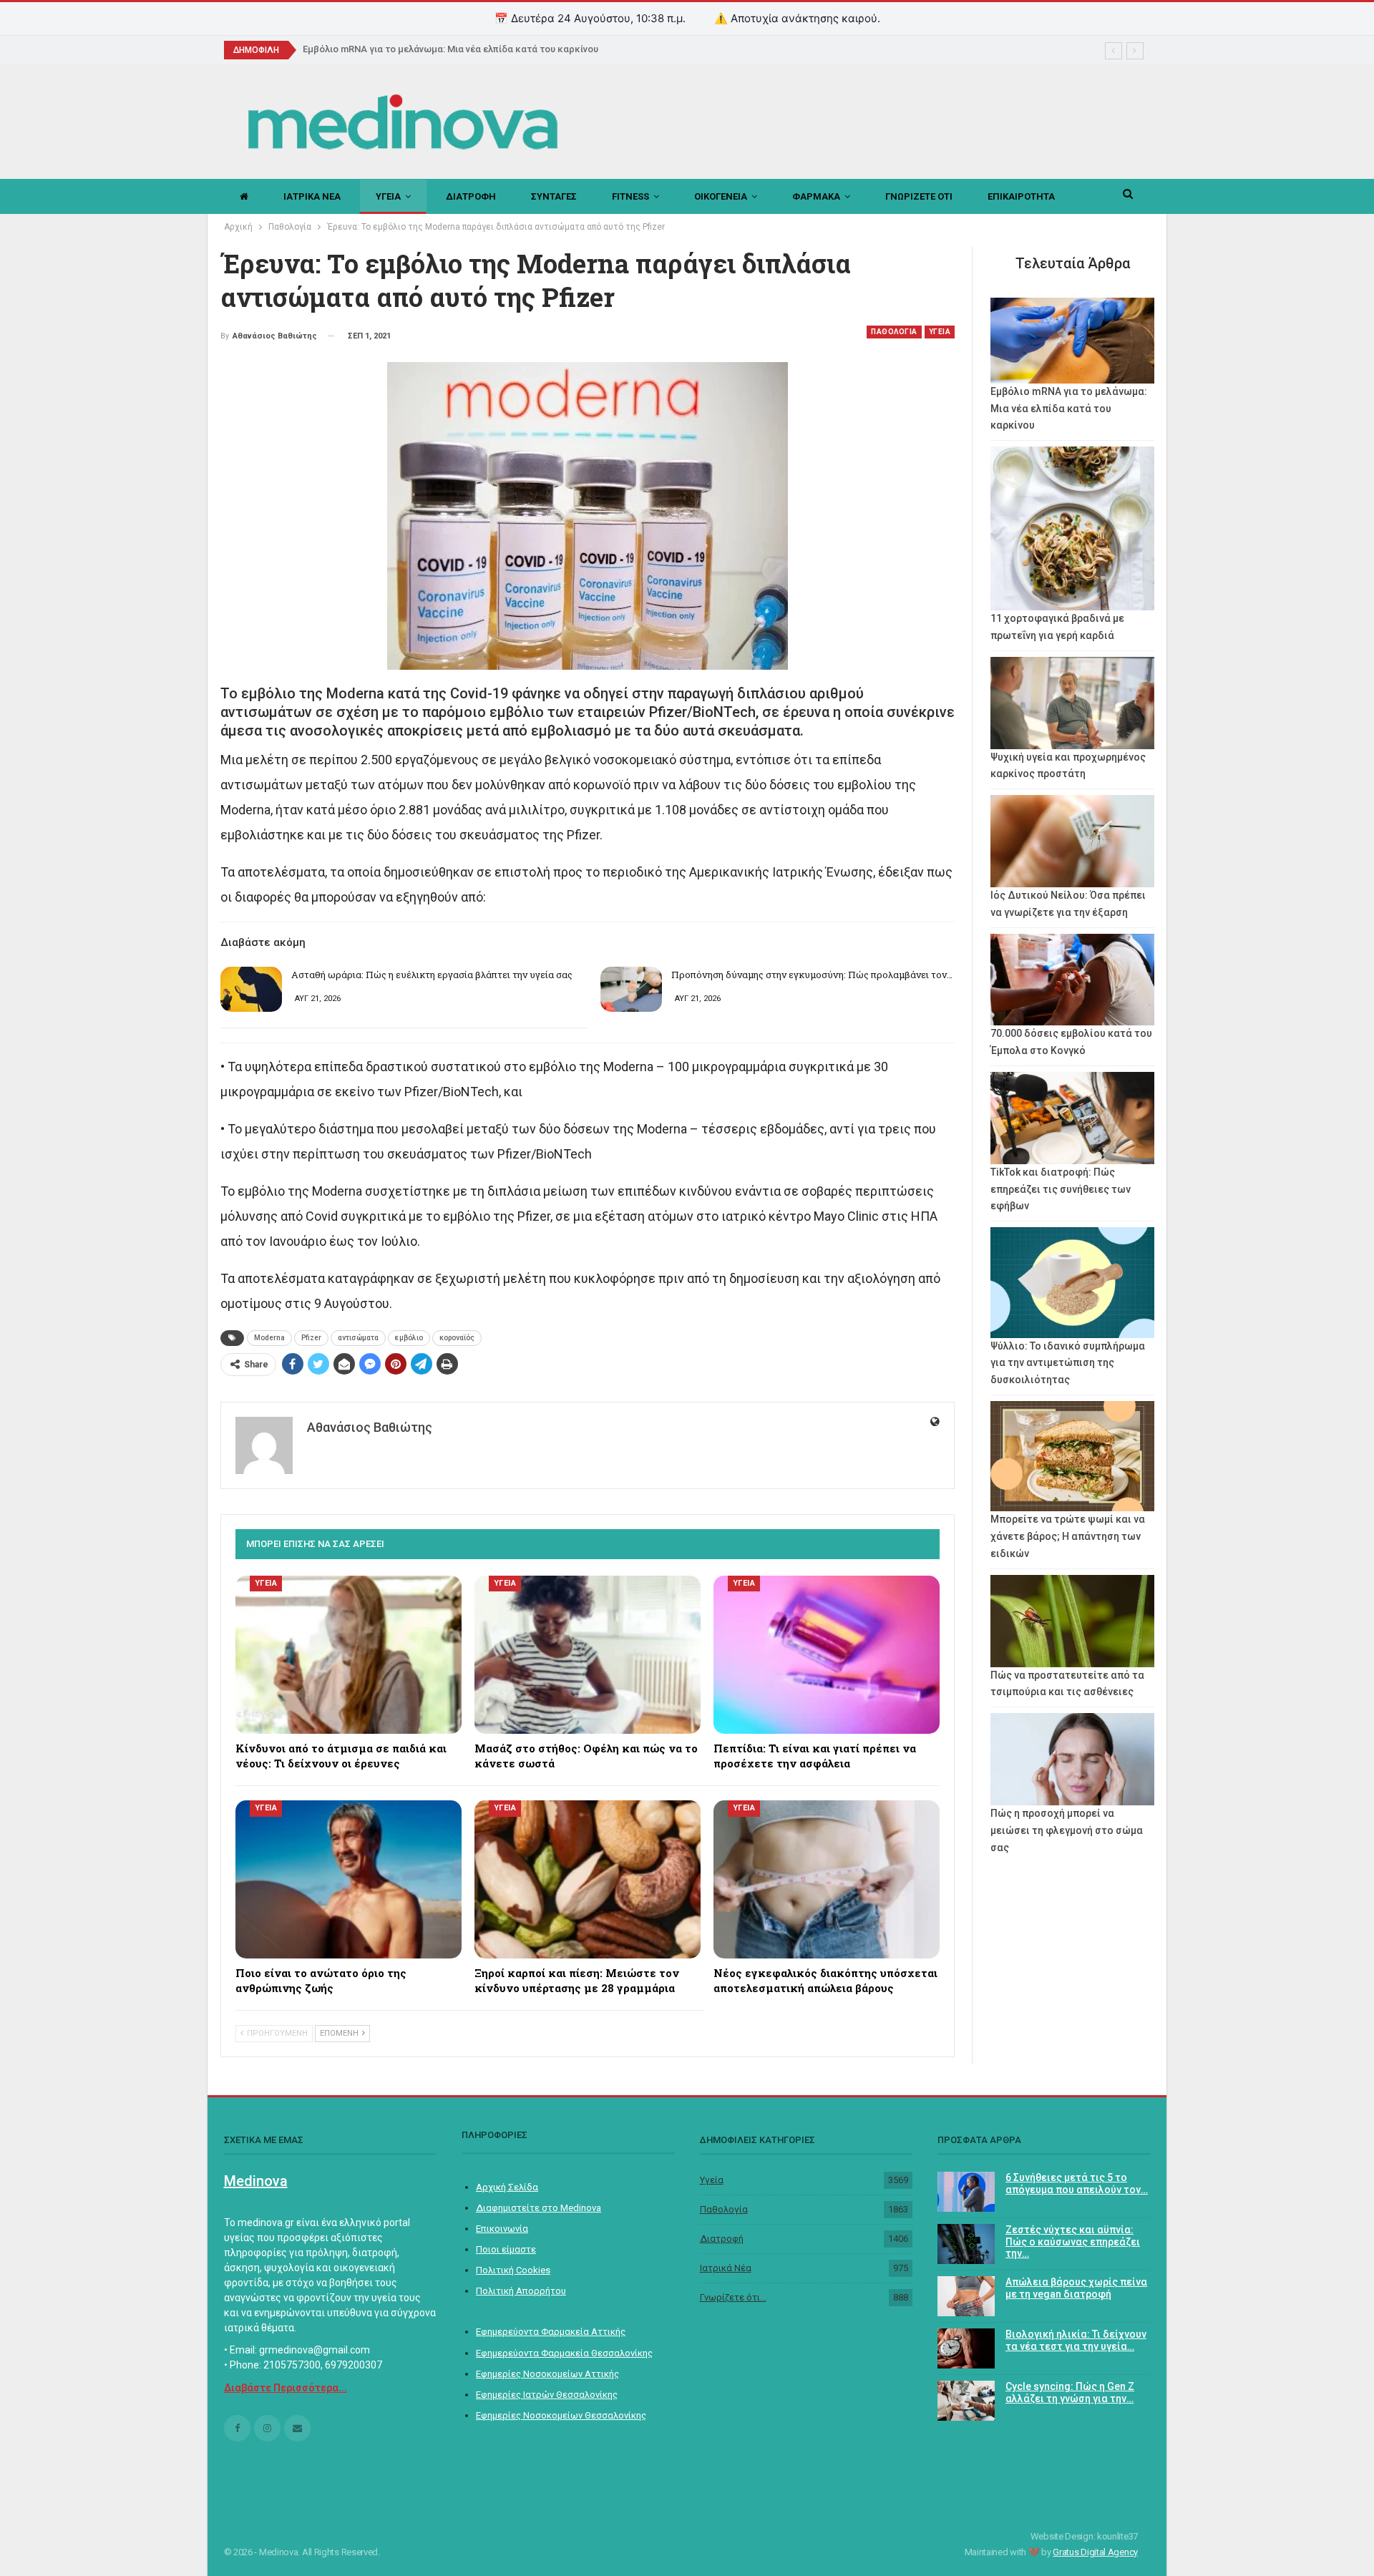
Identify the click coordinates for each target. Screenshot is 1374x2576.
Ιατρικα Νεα (312, 196)
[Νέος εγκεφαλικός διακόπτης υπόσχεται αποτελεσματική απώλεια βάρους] (827, 1879)
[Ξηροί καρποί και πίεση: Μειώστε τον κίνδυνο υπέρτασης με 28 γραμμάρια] (588, 1879)
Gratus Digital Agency (1095, 2552)
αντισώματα (358, 1338)
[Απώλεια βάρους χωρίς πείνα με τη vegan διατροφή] (966, 2296)
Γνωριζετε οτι (919, 196)
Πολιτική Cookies (513, 2270)
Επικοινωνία (502, 2229)
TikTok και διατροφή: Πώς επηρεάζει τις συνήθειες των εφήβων (1061, 1189)
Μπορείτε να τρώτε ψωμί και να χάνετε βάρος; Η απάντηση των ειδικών (1068, 1536)
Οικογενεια (721, 196)
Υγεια (388, 196)
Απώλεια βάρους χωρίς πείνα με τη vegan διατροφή (1076, 2288)
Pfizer (311, 1338)
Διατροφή (722, 2239)
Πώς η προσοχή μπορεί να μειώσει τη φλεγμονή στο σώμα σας (1067, 1830)
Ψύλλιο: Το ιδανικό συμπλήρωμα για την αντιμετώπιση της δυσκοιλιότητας (1068, 1363)
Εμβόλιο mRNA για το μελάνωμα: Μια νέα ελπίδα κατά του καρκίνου (450, 49)
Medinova (256, 2181)
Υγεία (712, 2180)
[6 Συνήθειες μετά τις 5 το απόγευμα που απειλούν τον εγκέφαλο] (966, 2192)
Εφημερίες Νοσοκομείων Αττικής (547, 2374)
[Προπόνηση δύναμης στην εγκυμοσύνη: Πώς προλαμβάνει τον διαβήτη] (631, 990)
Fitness (630, 196)
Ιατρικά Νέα (726, 2268)
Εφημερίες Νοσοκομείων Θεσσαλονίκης (561, 2415)
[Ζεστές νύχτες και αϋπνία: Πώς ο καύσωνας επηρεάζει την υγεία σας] (966, 2244)
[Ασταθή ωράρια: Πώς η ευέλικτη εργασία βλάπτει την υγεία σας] (251, 990)
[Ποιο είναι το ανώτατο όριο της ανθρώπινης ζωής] (349, 1879)
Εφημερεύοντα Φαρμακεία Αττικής (551, 2332)
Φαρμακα (816, 196)
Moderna (269, 1338)
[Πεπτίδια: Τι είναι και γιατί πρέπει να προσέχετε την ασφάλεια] (827, 1655)
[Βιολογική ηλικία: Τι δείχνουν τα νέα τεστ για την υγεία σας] (966, 2348)
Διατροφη (471, 196)
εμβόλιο (409, 1338)
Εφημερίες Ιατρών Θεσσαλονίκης (547, 2395)
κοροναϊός (457, 1338)
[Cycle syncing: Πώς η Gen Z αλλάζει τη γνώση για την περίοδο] (966, 2401)
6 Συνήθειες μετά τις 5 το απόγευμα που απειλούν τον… (1077, 2184)
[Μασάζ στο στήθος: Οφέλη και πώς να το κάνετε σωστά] (588, 1655)
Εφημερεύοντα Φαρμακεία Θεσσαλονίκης (564, 2353)
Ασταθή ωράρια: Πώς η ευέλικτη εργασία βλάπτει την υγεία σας (432, 975)
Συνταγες (554, 196)
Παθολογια (894, 332)
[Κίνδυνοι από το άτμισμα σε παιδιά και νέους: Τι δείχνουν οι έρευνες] (349, 1655)
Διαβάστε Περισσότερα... (286, 2388)
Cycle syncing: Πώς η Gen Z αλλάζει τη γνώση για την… (1070, 2392)
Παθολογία (724, 2209)
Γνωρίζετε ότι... (733, 2297)
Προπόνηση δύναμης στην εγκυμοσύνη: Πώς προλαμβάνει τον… (812, 975)
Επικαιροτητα (1021, 196)
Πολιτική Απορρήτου (521, 2291)
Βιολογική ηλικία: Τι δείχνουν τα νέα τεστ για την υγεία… (1076, 2340)
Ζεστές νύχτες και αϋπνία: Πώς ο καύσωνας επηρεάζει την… (1073, 2242)
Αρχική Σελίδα (507, 2187)
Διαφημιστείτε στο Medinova (539, 2208)
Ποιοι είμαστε (506, 2249)
